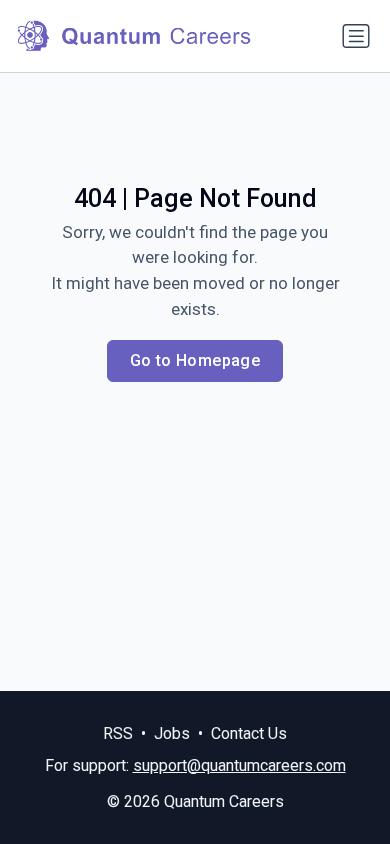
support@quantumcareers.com (239, 765)
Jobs (172, 733)
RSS (118, 733)
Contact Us (249, 733)
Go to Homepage (195, 360)
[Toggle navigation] (356, 36)
